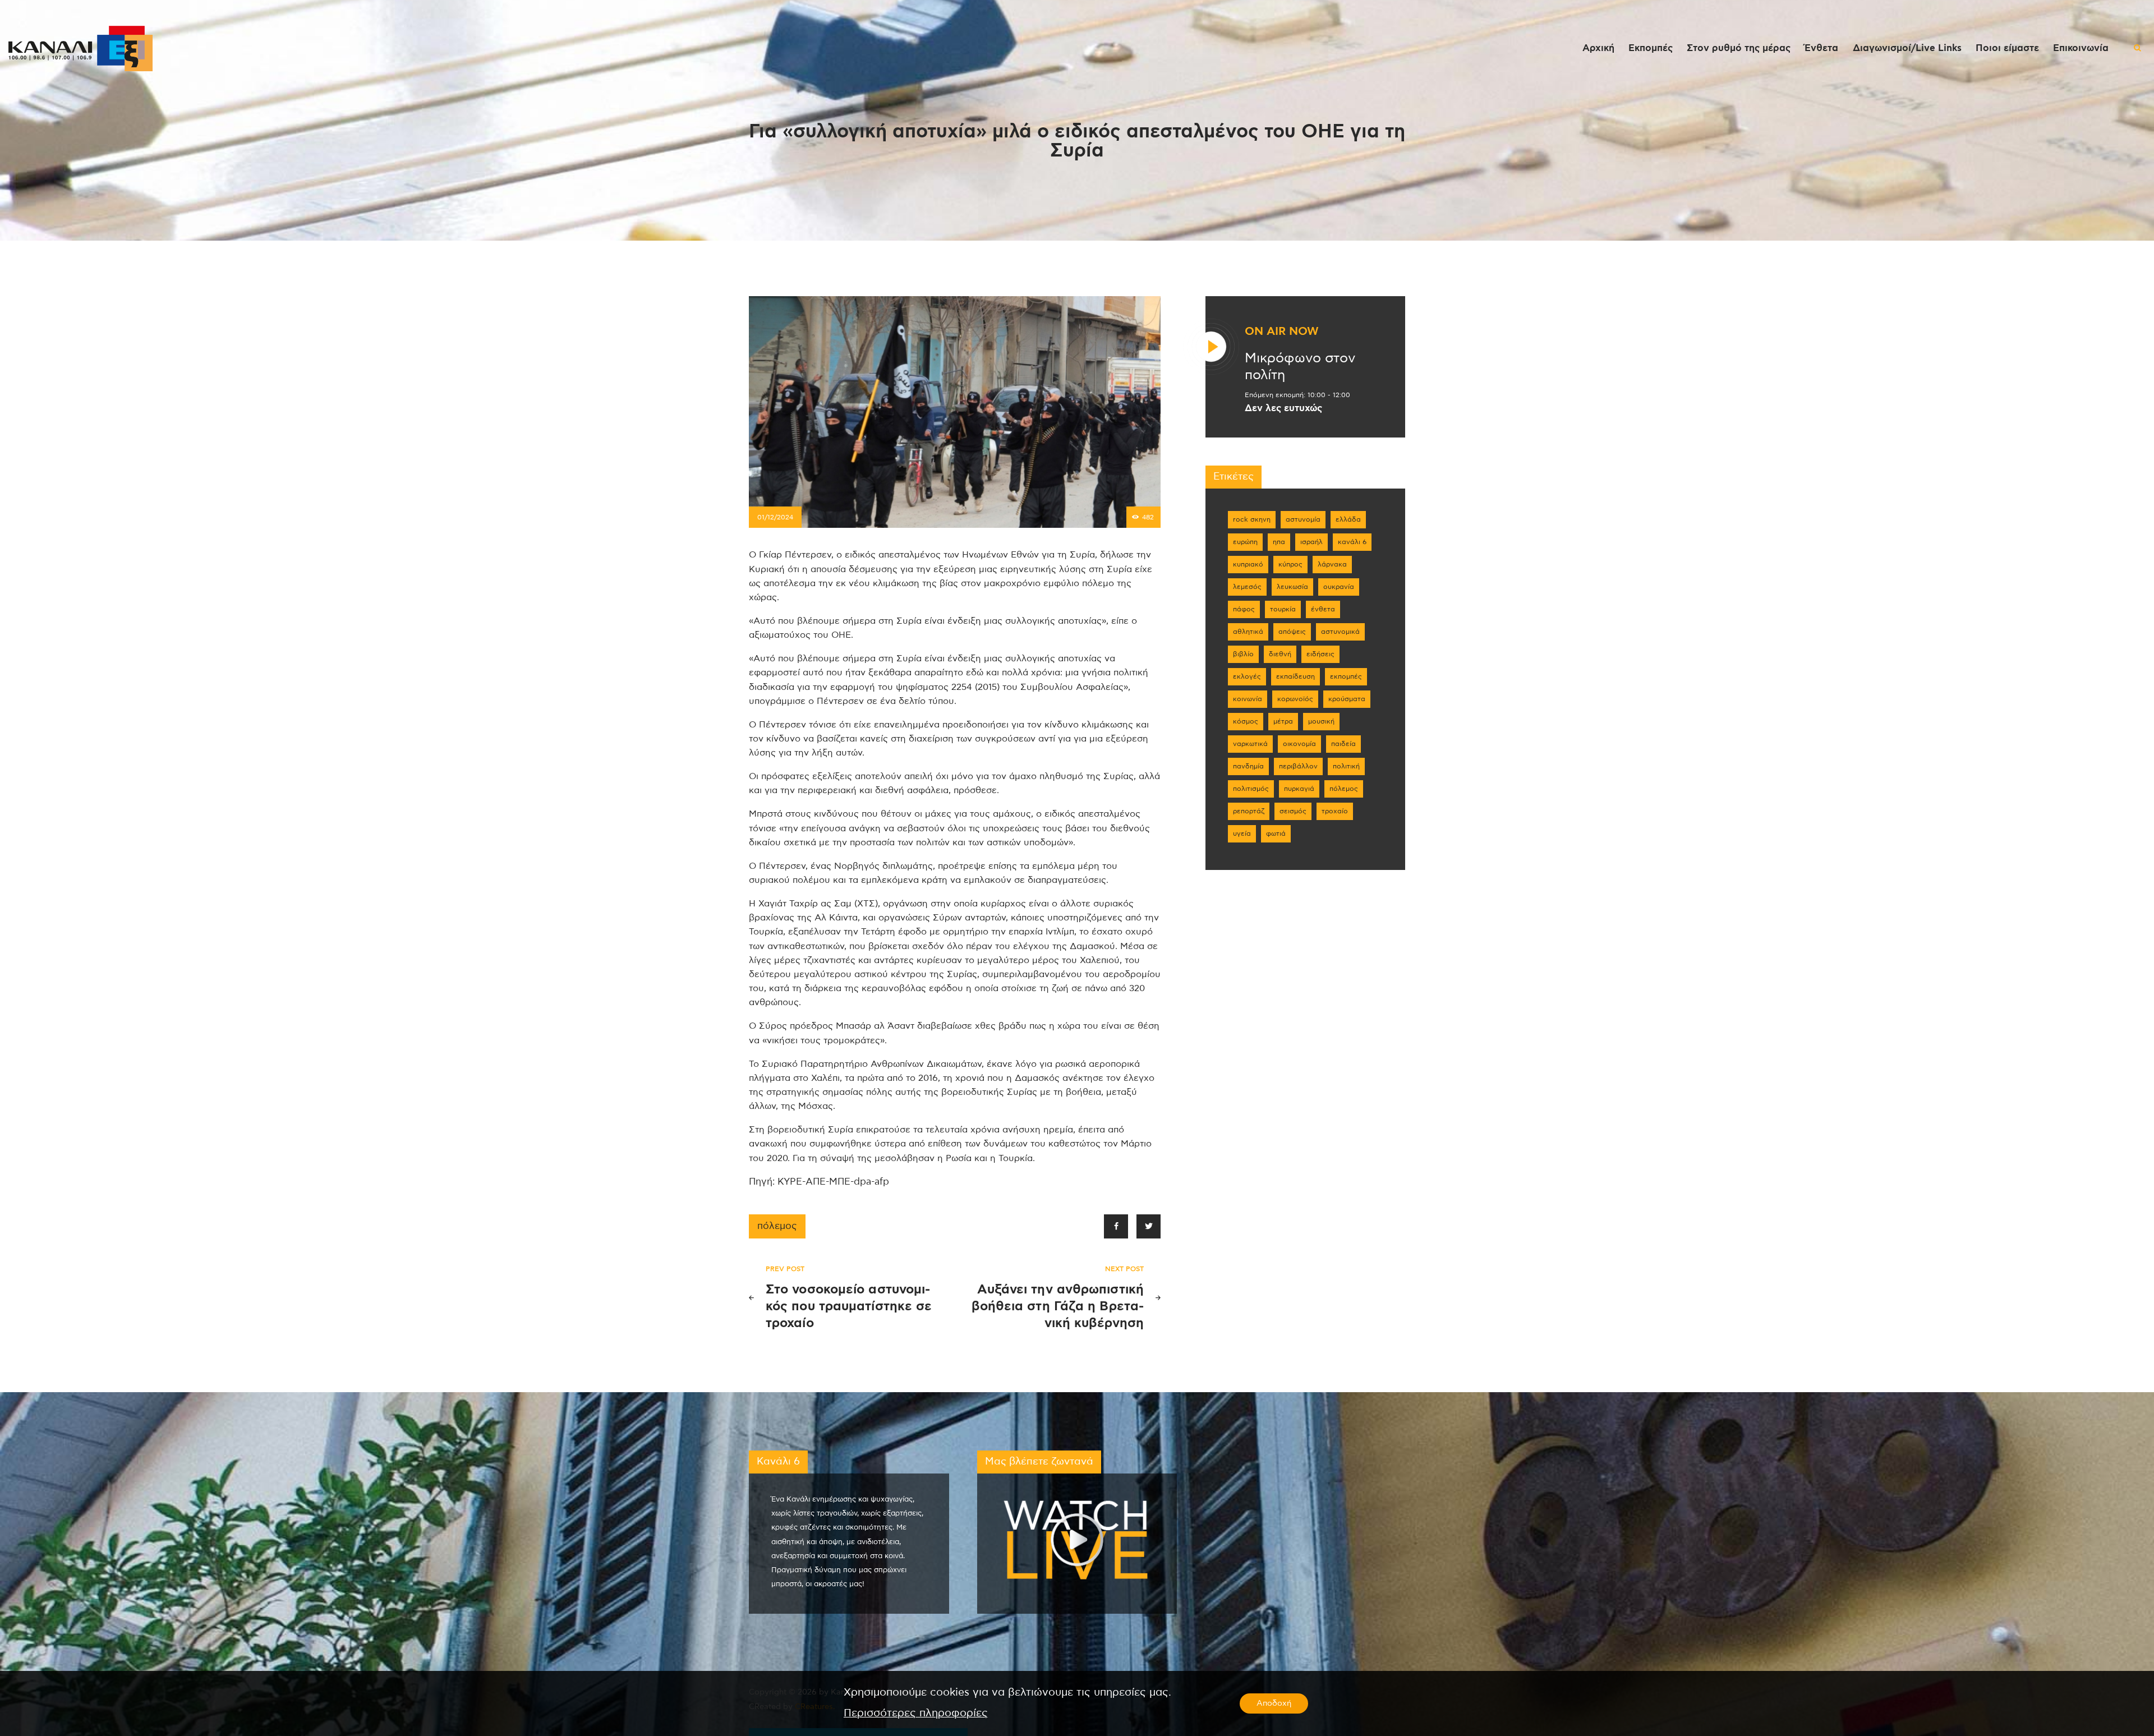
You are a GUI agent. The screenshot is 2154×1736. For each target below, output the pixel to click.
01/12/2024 (775, 517)
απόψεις (1292, 632)
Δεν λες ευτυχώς (1283, 408)
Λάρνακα (1332, 564)
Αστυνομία (1303, 519)
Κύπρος (1290, 564)
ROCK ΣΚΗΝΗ (1252, 519)
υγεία (1242, 834)
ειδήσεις (1320, 654)
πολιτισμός (1251, 789)
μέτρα (1283, 721)
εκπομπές (1346, 676)
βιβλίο (1243, 654)
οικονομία (1299, 744)
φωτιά (1276, 834)
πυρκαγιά (1299, 789)
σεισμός (1293, 811)
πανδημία (1248, 766)
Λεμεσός (1247, 587)
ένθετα (1323, 609)
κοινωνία (1248, 699)
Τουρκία (1283, 609)
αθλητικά (1248, 632)
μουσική (1321, 721)
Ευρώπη (1245, 542)
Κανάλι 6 (1352, 542)
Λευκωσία (1292, 587)
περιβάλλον (1298, 766)
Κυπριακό (1248, 564)
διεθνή (1280, 654)
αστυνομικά (1340, 632)
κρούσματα (1347, 699)
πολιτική (1346, 766)
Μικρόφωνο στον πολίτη (1300, 367)
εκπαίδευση (1295, 676)
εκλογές (1247, 676)
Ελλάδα (1348, 519)
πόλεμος (777, 1226)
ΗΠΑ (1279, 542)
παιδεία (1343, 744)
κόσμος (1246, 721)
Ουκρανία (1339, 587)
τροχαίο (1335, 811)
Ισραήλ (1311, 542)
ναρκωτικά (1250, 744)
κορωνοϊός (1295, 699)
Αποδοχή (1274, 1703)
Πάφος (1244, 609)
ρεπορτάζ (1249, 811)
